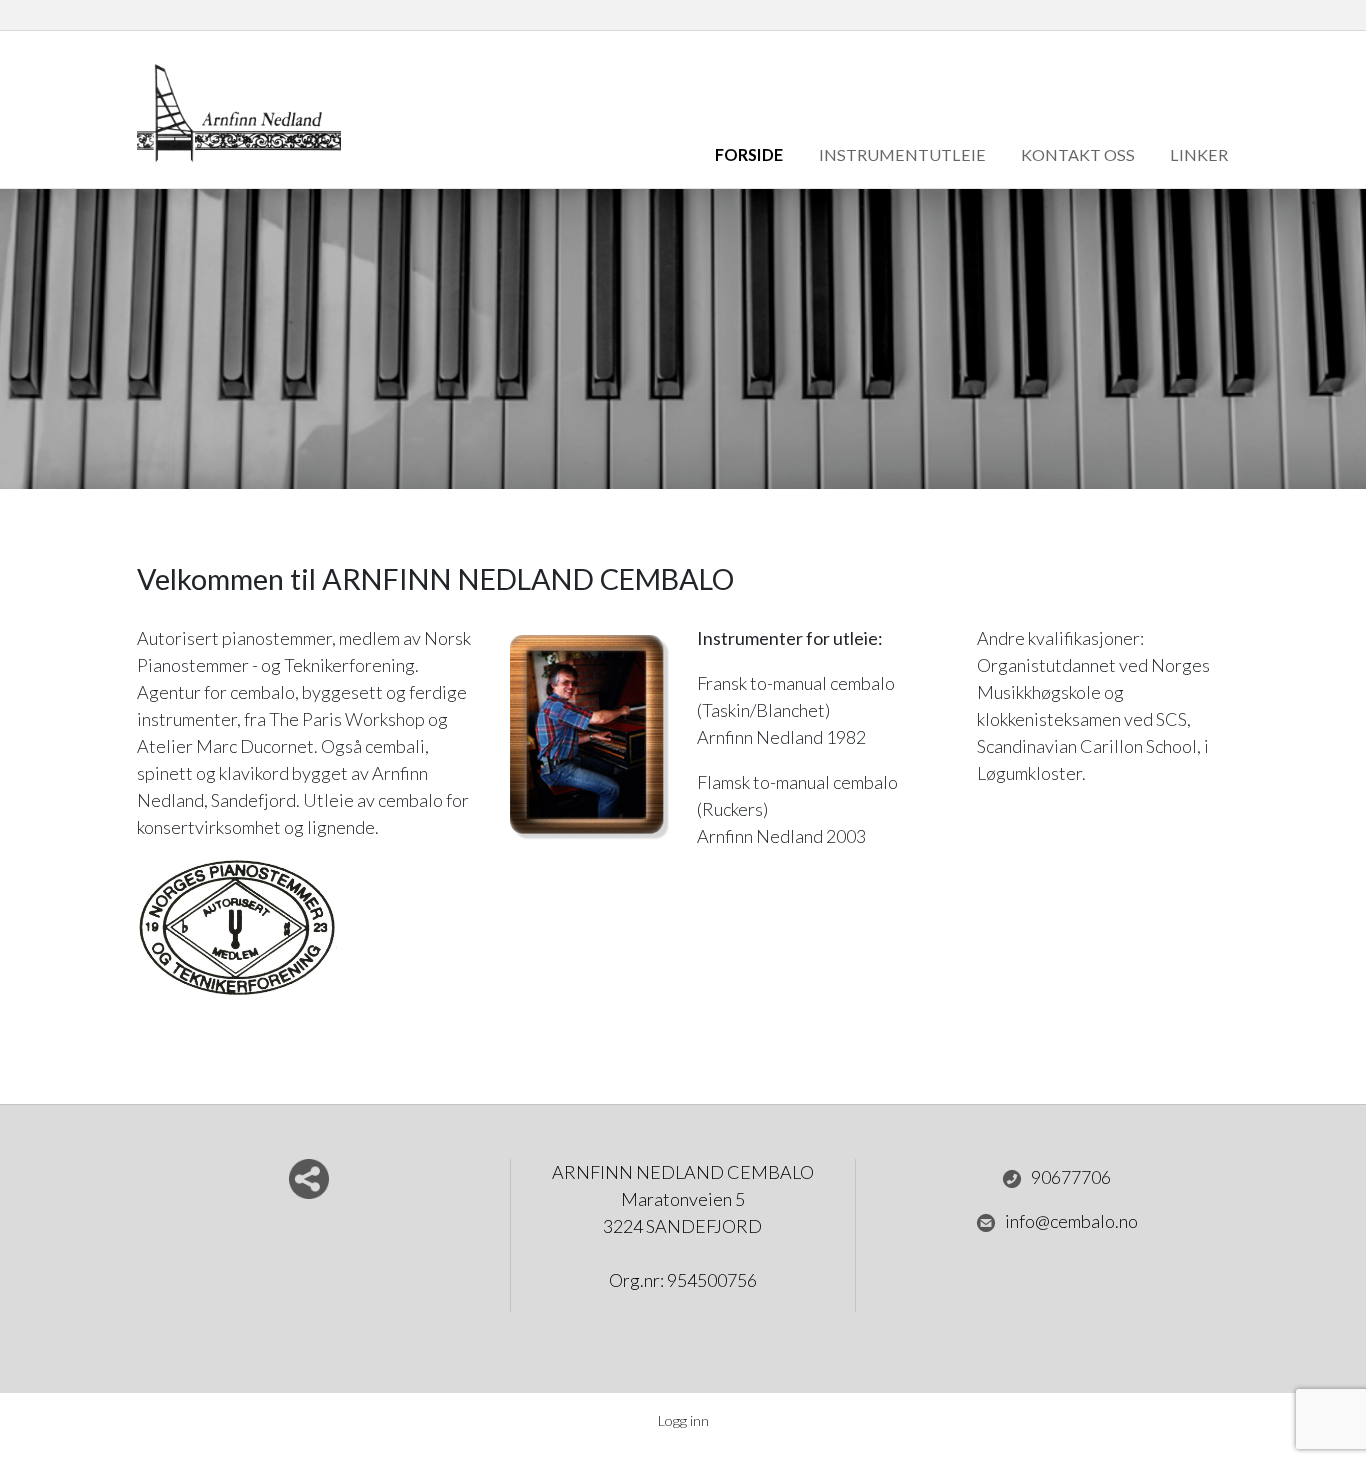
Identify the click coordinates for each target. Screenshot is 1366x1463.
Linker (1199, 154)
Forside (749, 154)
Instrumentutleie (902, 154)
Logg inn (683, 1420)
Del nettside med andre (309, 1179)
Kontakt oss (1078, 154)
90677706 (1071, 1177)
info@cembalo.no (1071, 1221)
